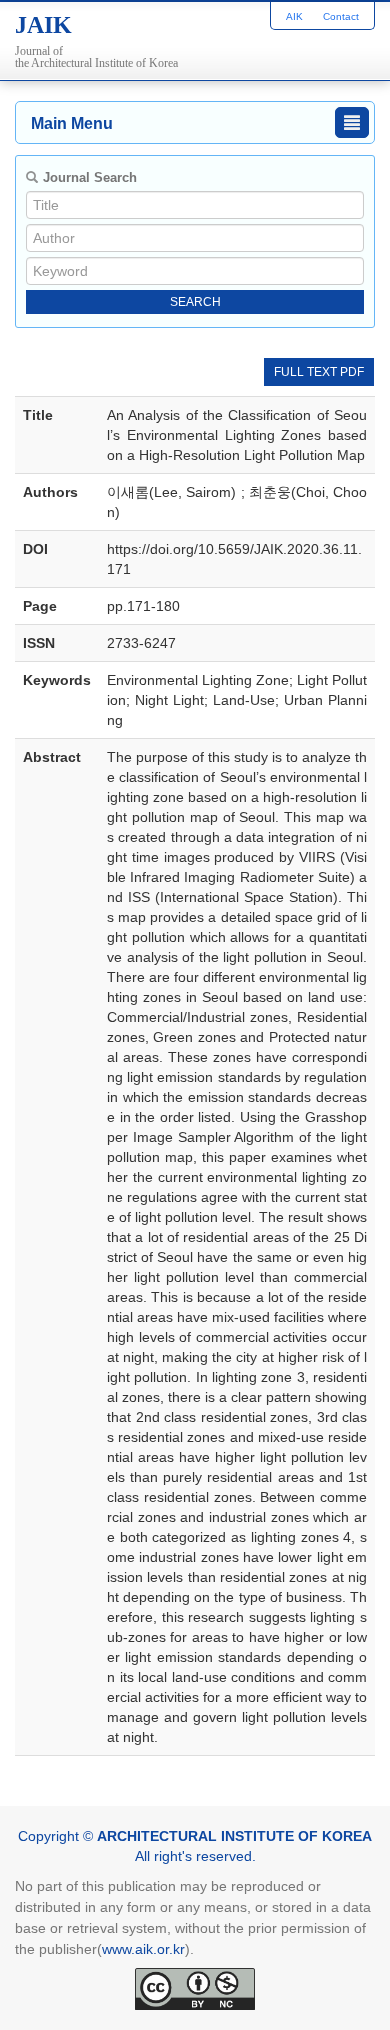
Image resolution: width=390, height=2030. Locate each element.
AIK (294, 16)
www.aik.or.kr (143, 1949)
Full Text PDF (319, 372)
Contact (341, 16)
